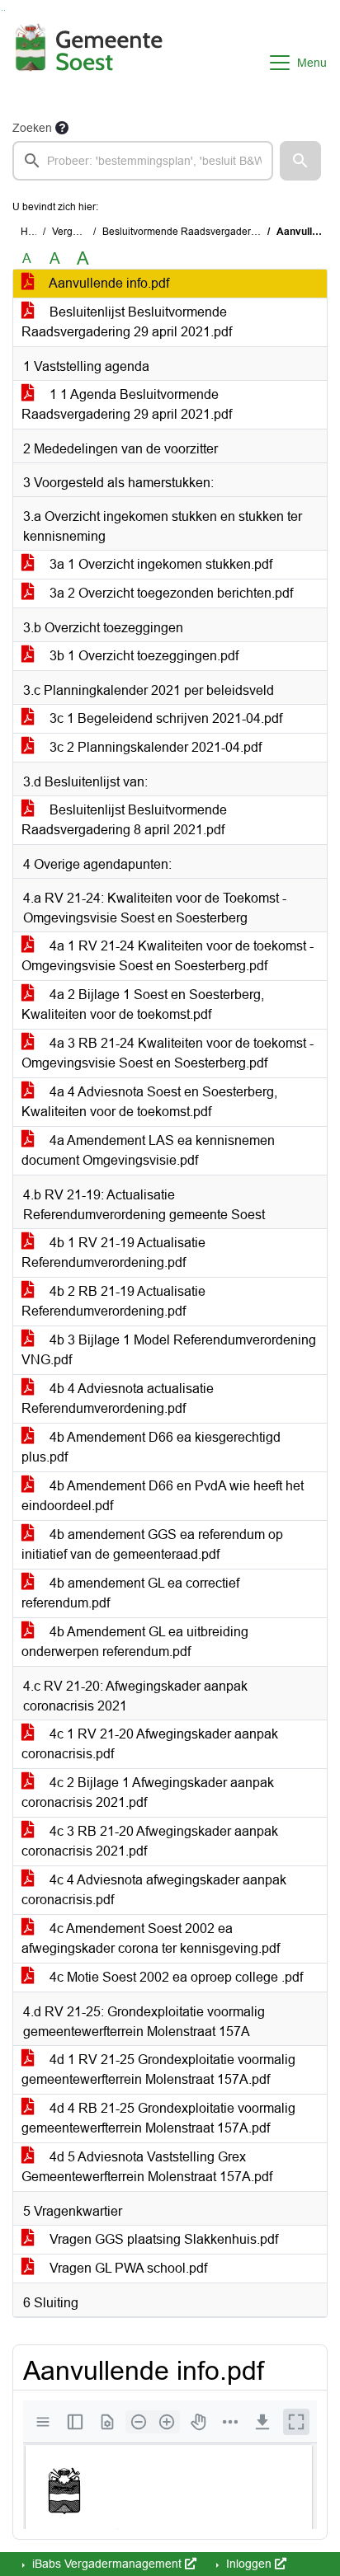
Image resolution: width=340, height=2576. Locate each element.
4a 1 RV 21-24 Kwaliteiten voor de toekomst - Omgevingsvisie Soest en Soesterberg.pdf (168, 956)
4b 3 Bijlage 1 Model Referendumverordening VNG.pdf (169, 1350)
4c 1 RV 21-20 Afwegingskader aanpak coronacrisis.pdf (150, 1744)
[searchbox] (143, 161)
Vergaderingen (85, 232)
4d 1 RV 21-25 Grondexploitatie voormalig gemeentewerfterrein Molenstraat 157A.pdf (158, 2069)
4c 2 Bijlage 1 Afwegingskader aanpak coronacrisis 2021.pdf (148, 1792)
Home (34, 232)
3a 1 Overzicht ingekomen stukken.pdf (159, 564)
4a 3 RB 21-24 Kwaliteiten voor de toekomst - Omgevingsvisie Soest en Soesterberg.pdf (168, 1053)
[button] (300, 161)
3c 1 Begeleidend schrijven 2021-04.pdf (164, 718)
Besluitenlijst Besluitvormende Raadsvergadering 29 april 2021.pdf (127, 322)
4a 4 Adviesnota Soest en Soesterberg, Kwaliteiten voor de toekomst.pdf (149, 1102)
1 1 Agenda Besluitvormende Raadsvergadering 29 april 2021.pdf (127, 404)
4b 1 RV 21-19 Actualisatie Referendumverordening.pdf (113, 1253)
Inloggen (249, 2564)
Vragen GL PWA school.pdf (127, 2268)
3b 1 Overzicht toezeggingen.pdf (142, 656)
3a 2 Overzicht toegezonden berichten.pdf (170, 593)
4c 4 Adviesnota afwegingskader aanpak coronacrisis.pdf (154, 1890)
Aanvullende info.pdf (108, 283)
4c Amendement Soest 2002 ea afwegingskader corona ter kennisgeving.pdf (151, 1938)
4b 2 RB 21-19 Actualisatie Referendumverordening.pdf (113, 1301)
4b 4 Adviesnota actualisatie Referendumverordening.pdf (118, 1398)
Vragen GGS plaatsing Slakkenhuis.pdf (162, 2239)
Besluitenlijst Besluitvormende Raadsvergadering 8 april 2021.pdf (124, 820)
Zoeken (32, 128)
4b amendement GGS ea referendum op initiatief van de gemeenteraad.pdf (152, 1544)
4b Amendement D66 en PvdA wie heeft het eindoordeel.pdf (163, 1496)
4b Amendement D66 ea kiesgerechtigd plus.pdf (151, 1447)
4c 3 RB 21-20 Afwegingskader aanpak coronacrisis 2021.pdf (150, 1841)
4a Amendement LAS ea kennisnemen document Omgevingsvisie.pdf (148, 1150)
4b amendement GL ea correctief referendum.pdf (130, 1593)
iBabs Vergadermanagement (107, 2564)
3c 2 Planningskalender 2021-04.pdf (154, 747)
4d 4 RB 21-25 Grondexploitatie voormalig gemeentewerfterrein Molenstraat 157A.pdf (158, 2118)
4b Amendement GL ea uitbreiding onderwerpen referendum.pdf (135, 1642)
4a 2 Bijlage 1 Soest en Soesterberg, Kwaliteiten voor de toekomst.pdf (143, 1004)
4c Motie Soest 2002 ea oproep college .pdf (175, 1977)
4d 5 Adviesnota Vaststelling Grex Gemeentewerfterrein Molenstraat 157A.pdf (147, 2167)
